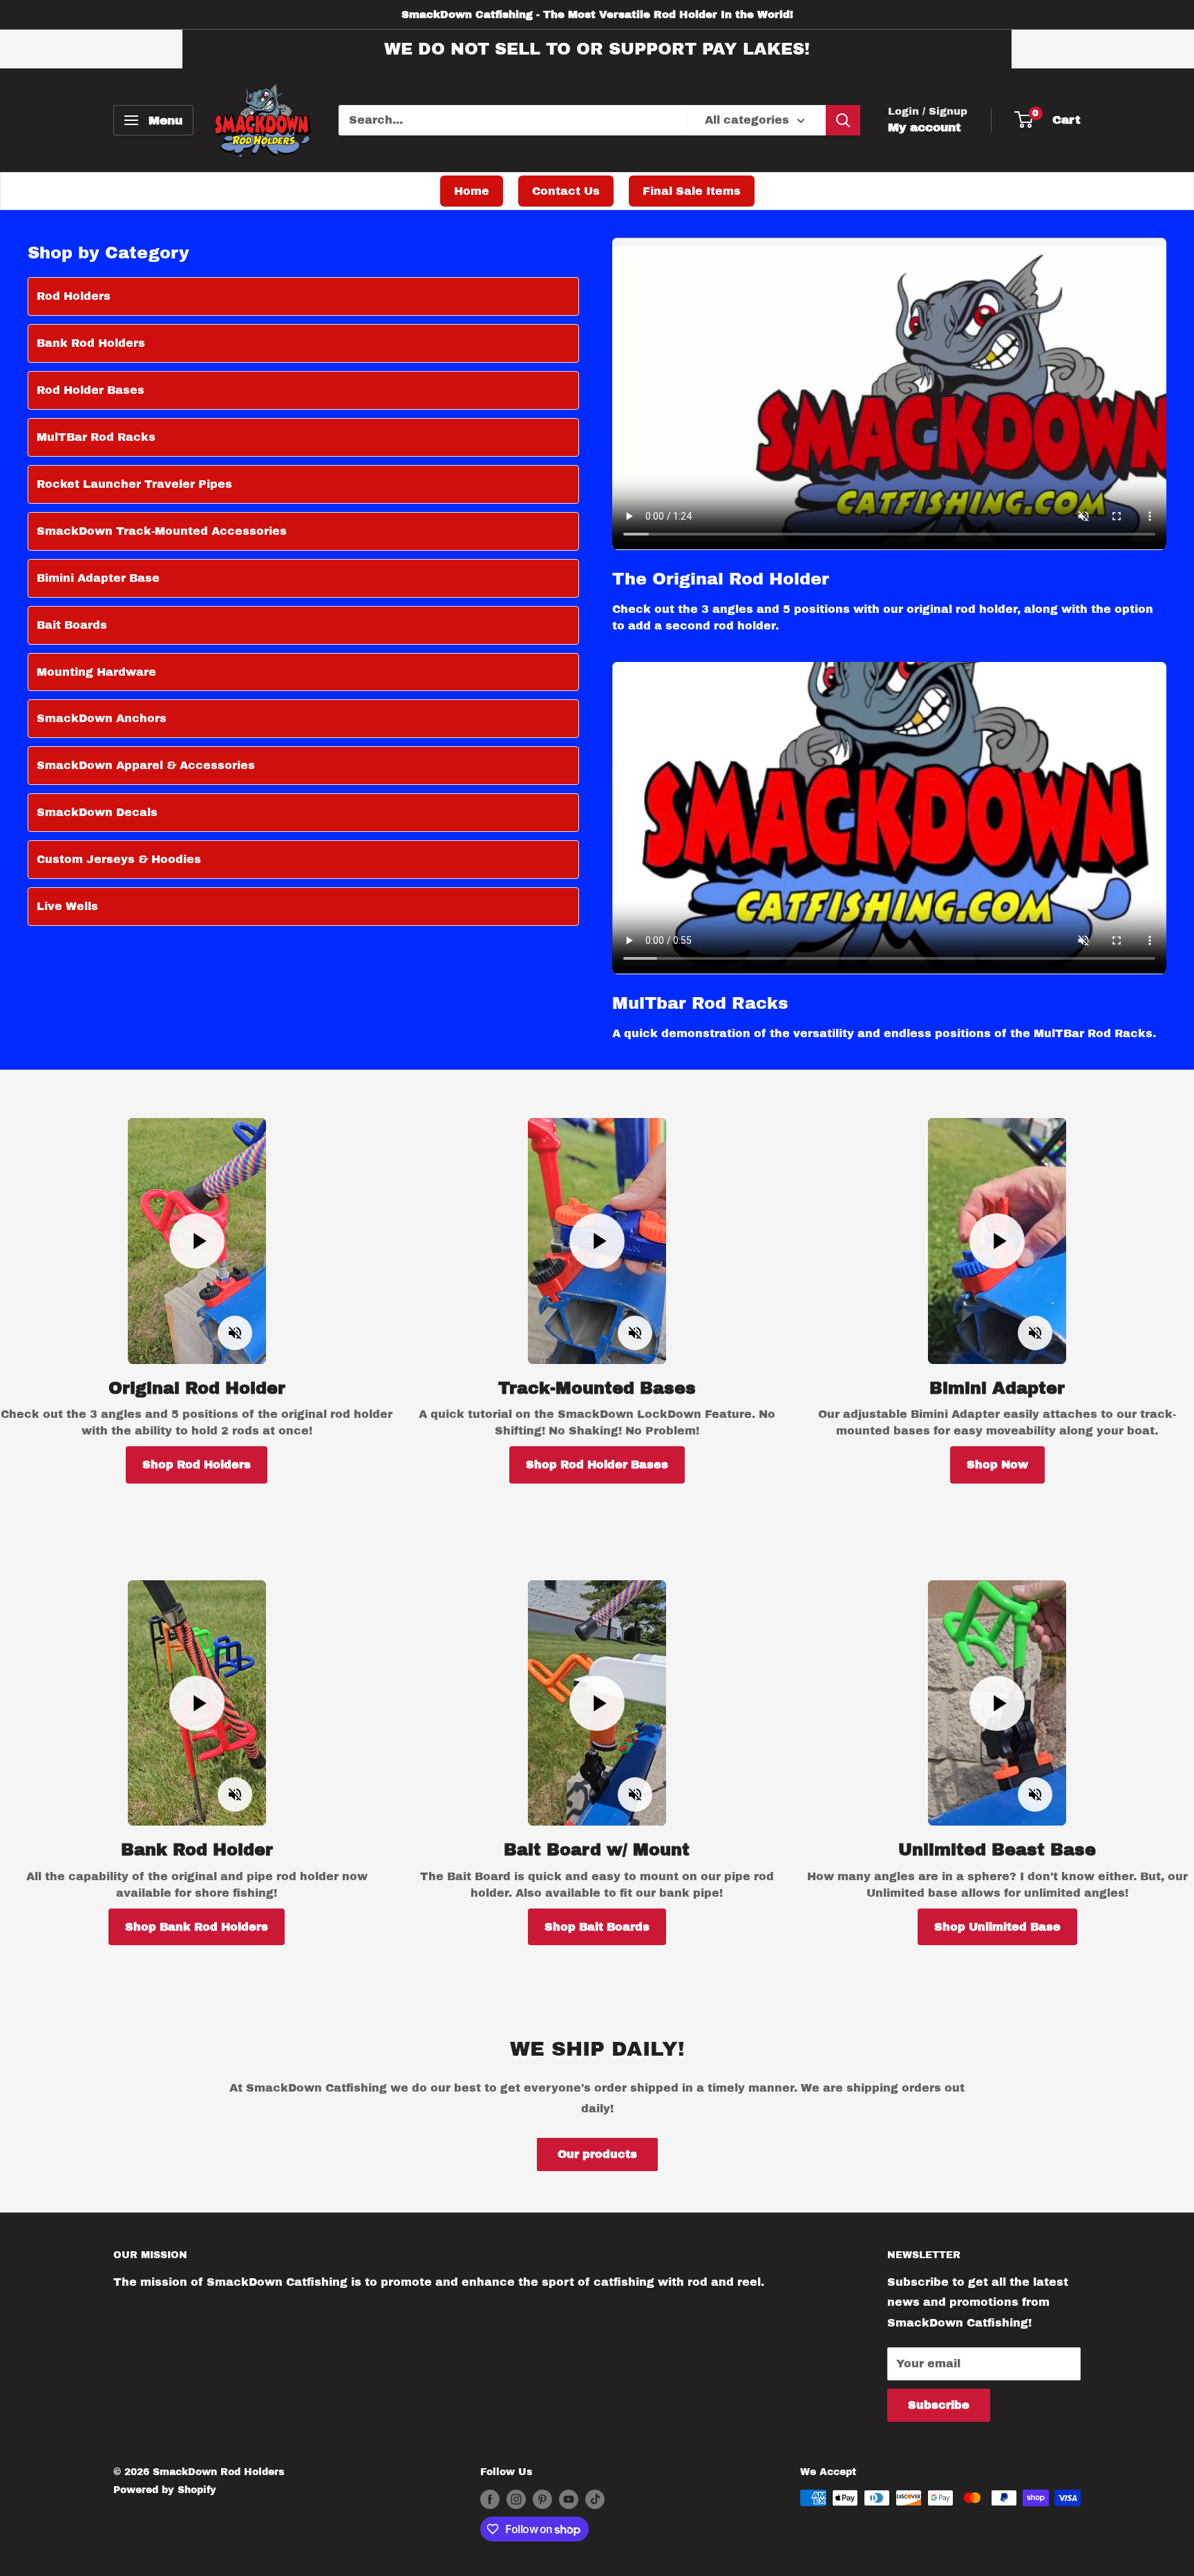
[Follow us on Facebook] (490, 2499)
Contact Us (566, 191)
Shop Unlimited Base (997, 1927)
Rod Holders (74, 296)
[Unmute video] (235, 1333)
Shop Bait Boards (597, 1927)
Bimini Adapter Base (98, 578)
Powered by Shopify (165, 2490)
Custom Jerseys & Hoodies (119, 859)
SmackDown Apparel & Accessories (146, 765)
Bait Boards (72, 625)
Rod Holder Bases (91, 390)
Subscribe (939, 2405)
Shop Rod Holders (197, 1465)
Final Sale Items (692, 191)
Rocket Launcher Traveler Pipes (134, 484)
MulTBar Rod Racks (96, 437)
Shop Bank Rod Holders (197, 1927)
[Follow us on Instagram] (516, 2499)
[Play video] (197, 1241)
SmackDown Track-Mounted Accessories (162, 531)
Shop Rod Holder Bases (597, 1465)
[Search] (843, 120)
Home (472, 191)
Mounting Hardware (96, 672)
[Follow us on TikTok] (595, 2499)
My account (925, 127)
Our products (597, 2154)
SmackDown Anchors (102, 718)
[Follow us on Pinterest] (542, 2499)
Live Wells (67, 906)
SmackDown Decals (97, 812)
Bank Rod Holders (91, 343)
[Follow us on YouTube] (569, 2499)
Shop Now (997, 1465)
